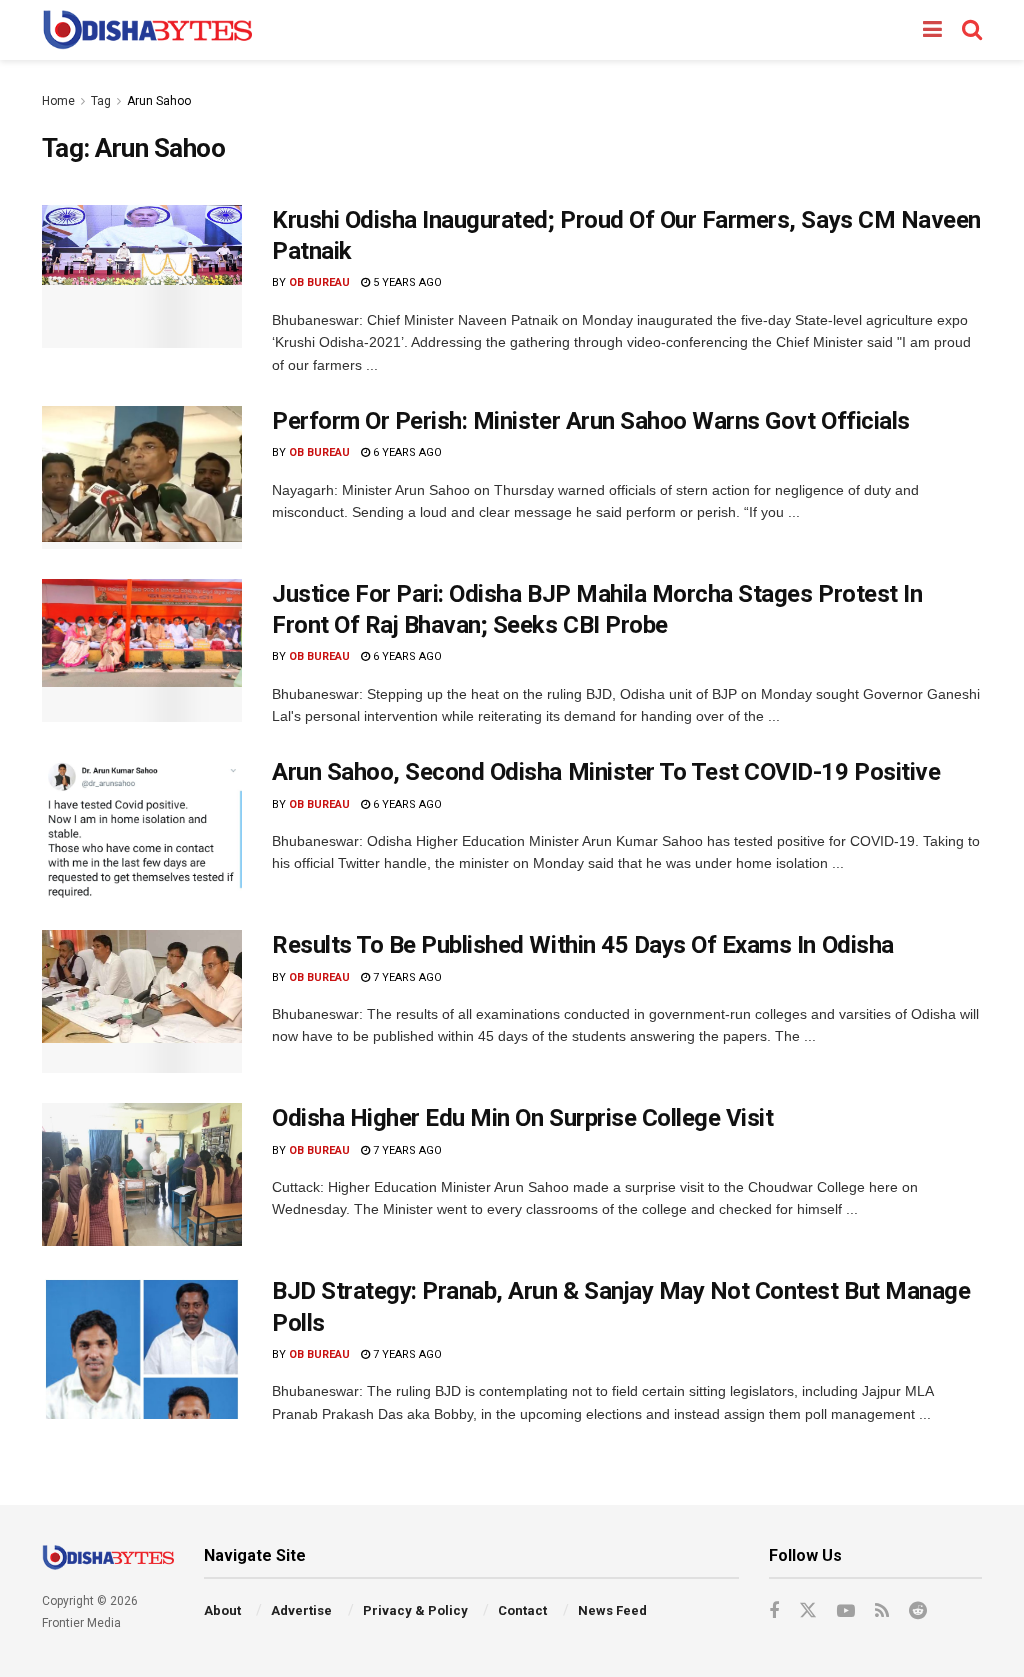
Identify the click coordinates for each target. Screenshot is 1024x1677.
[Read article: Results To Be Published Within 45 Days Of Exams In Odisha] (142, 1001)
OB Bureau (319, 282)
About (222, 1610)
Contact (522, 1610)
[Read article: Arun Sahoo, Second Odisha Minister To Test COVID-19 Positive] (142, 828)
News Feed (612, 1610)
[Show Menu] (932, 30)
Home (58, 101)
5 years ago (406, 282)
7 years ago (406, 977)
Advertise (301, 1610)
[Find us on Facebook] (774, 1611)
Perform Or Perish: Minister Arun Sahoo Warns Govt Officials (591, 421)
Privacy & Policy (415, 1610)
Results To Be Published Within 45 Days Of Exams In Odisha (583, 945)
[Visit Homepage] (147, 30)
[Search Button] (972, 30)
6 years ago (406, 452)
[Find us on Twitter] (808, 1611)
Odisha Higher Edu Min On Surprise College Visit (522, 1118)
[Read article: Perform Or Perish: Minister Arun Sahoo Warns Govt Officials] (142, 477)
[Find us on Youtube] (846, 1611)
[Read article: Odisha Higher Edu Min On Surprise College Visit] (142, 1174)
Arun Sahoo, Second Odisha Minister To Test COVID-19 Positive (606, 772)
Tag (101, 101)
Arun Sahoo (159, 101)
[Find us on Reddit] (918, 1611)
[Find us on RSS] (882, 1611)
